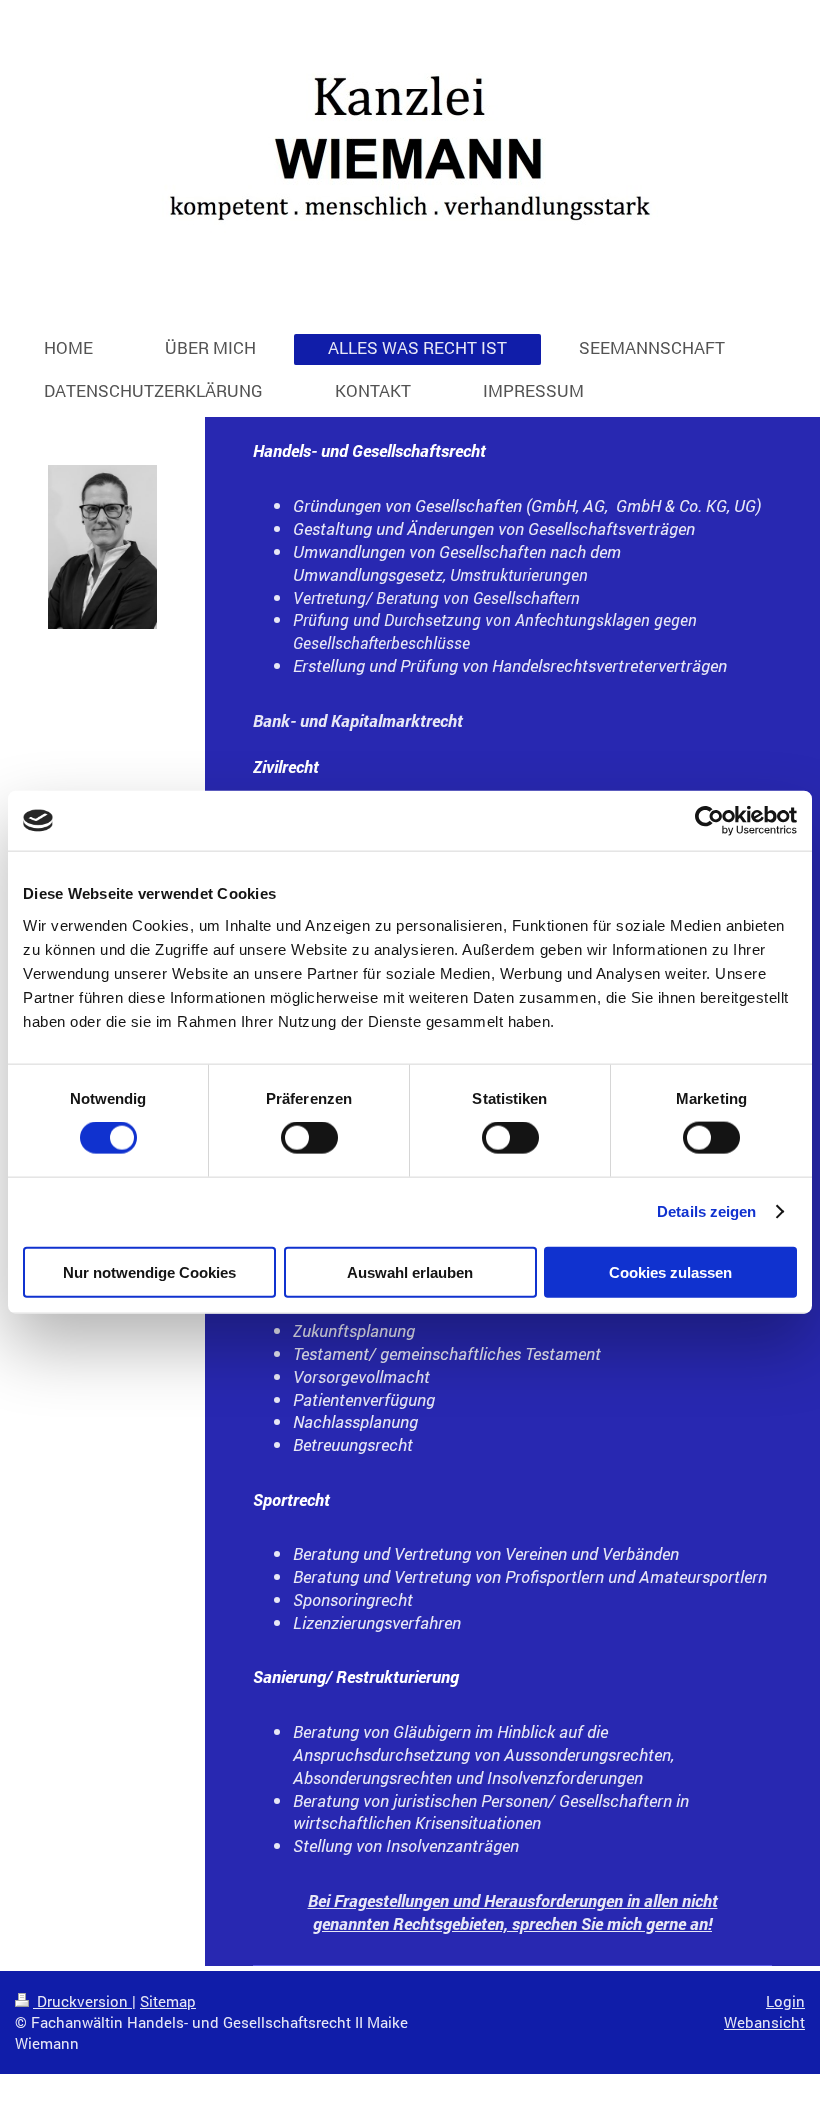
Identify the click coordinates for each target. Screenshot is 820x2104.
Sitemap (168, 2001)
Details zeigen (706, 1211)
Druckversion (82, 2001)
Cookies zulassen (670, 1271)
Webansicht (764, 2022)
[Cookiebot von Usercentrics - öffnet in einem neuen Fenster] (709, 821)
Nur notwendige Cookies (149, 1271)
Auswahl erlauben (410, 1271)
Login (785, 2001)
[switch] (309, 1138)
